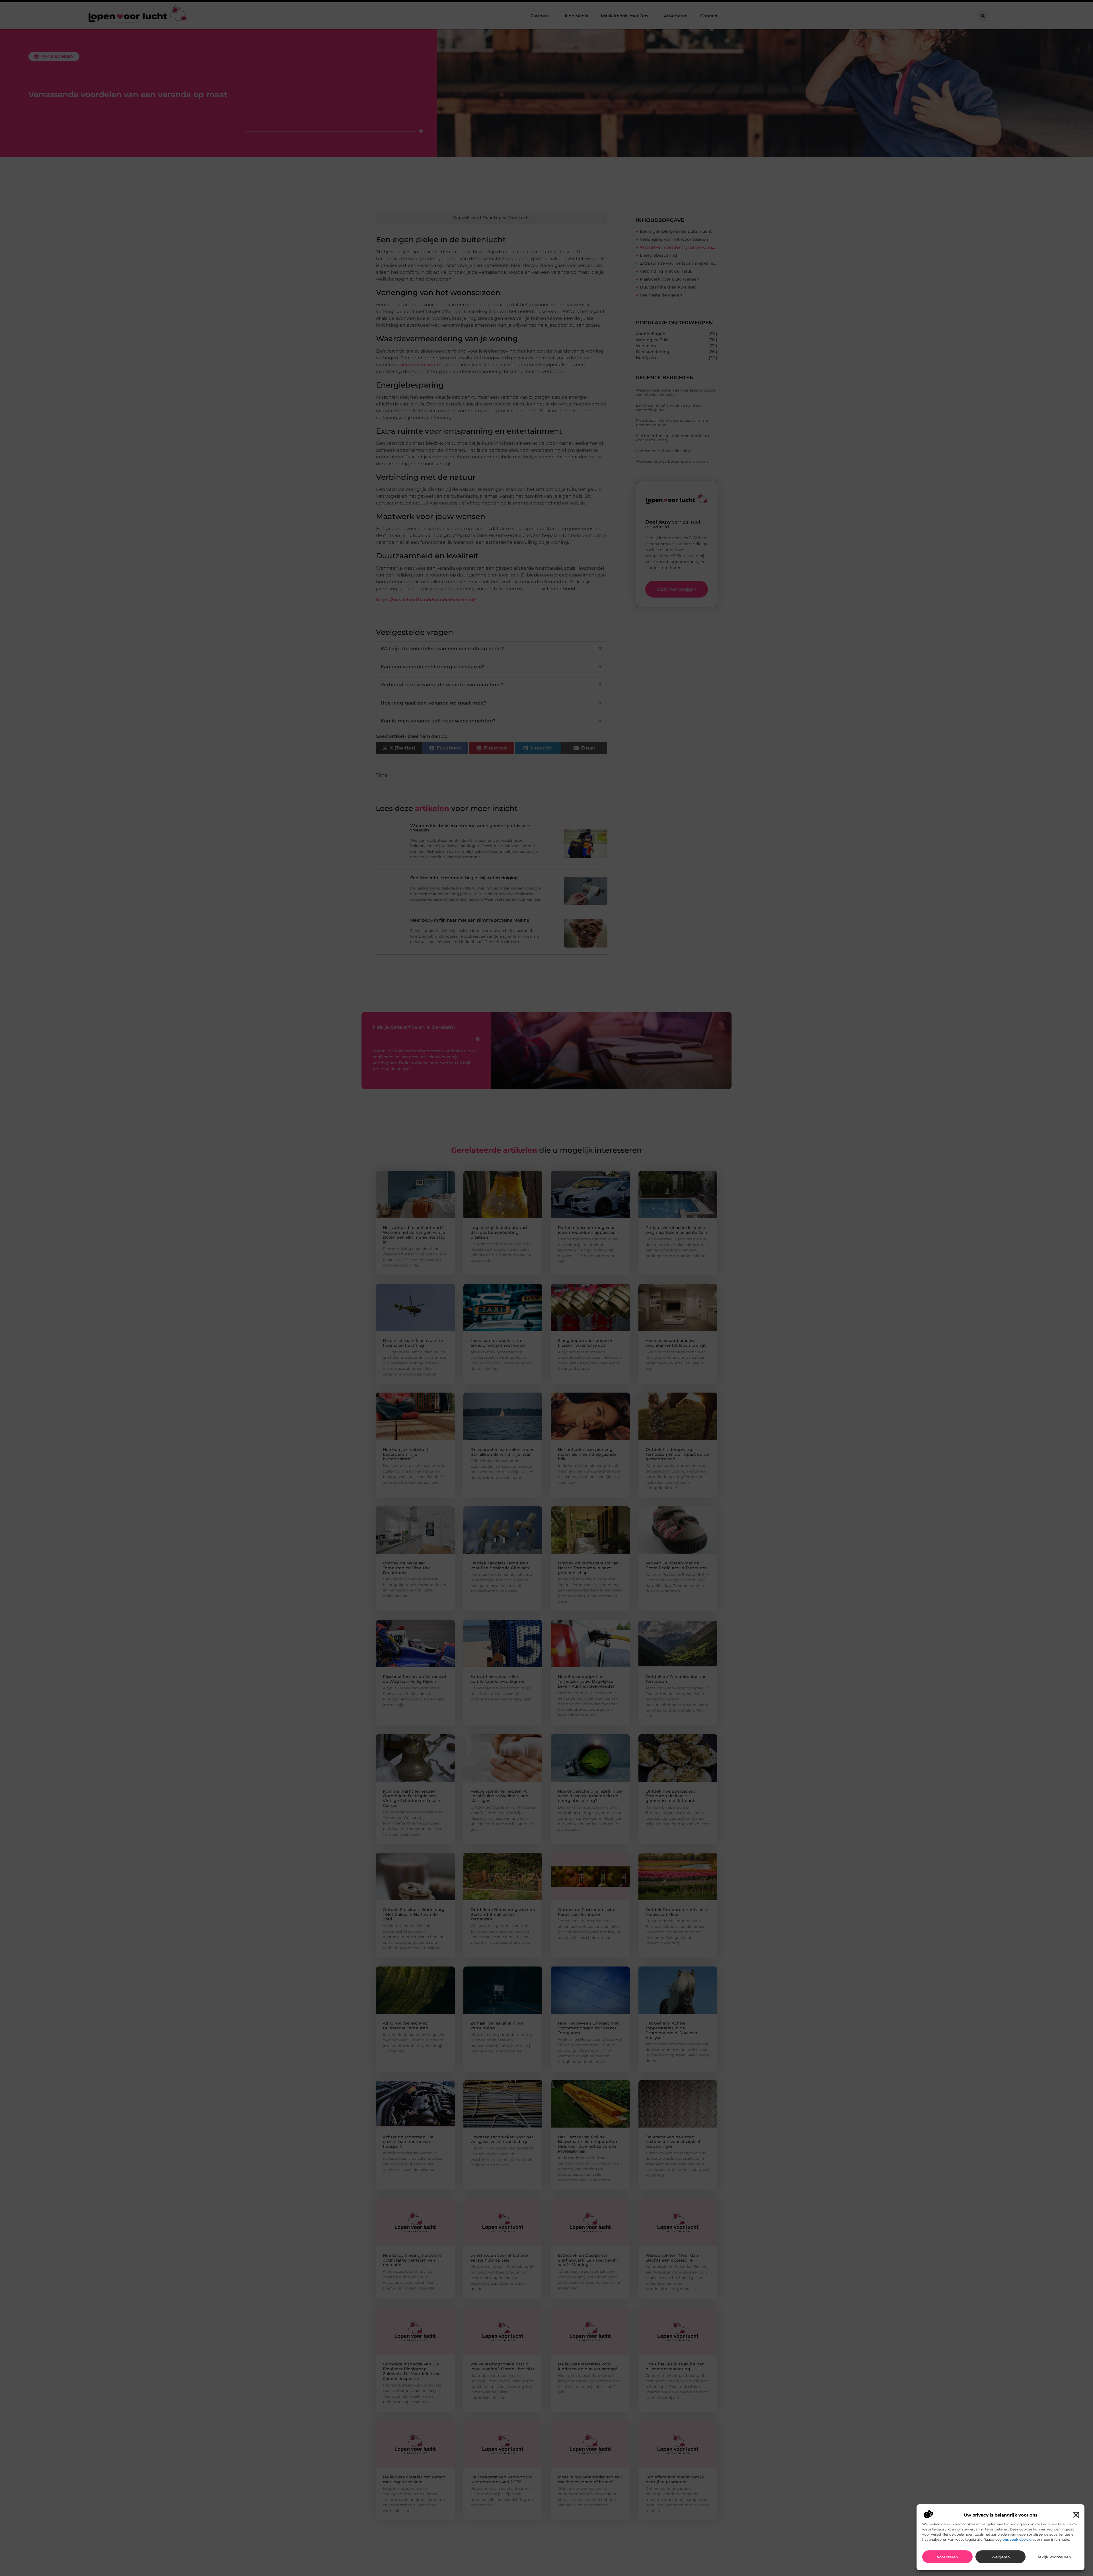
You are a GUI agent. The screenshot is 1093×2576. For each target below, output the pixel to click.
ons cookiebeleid (1017, 2539)
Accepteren (947, 2557)
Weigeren (1001, 2557)
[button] (1076, 2515)
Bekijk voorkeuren (1054, 2557)
